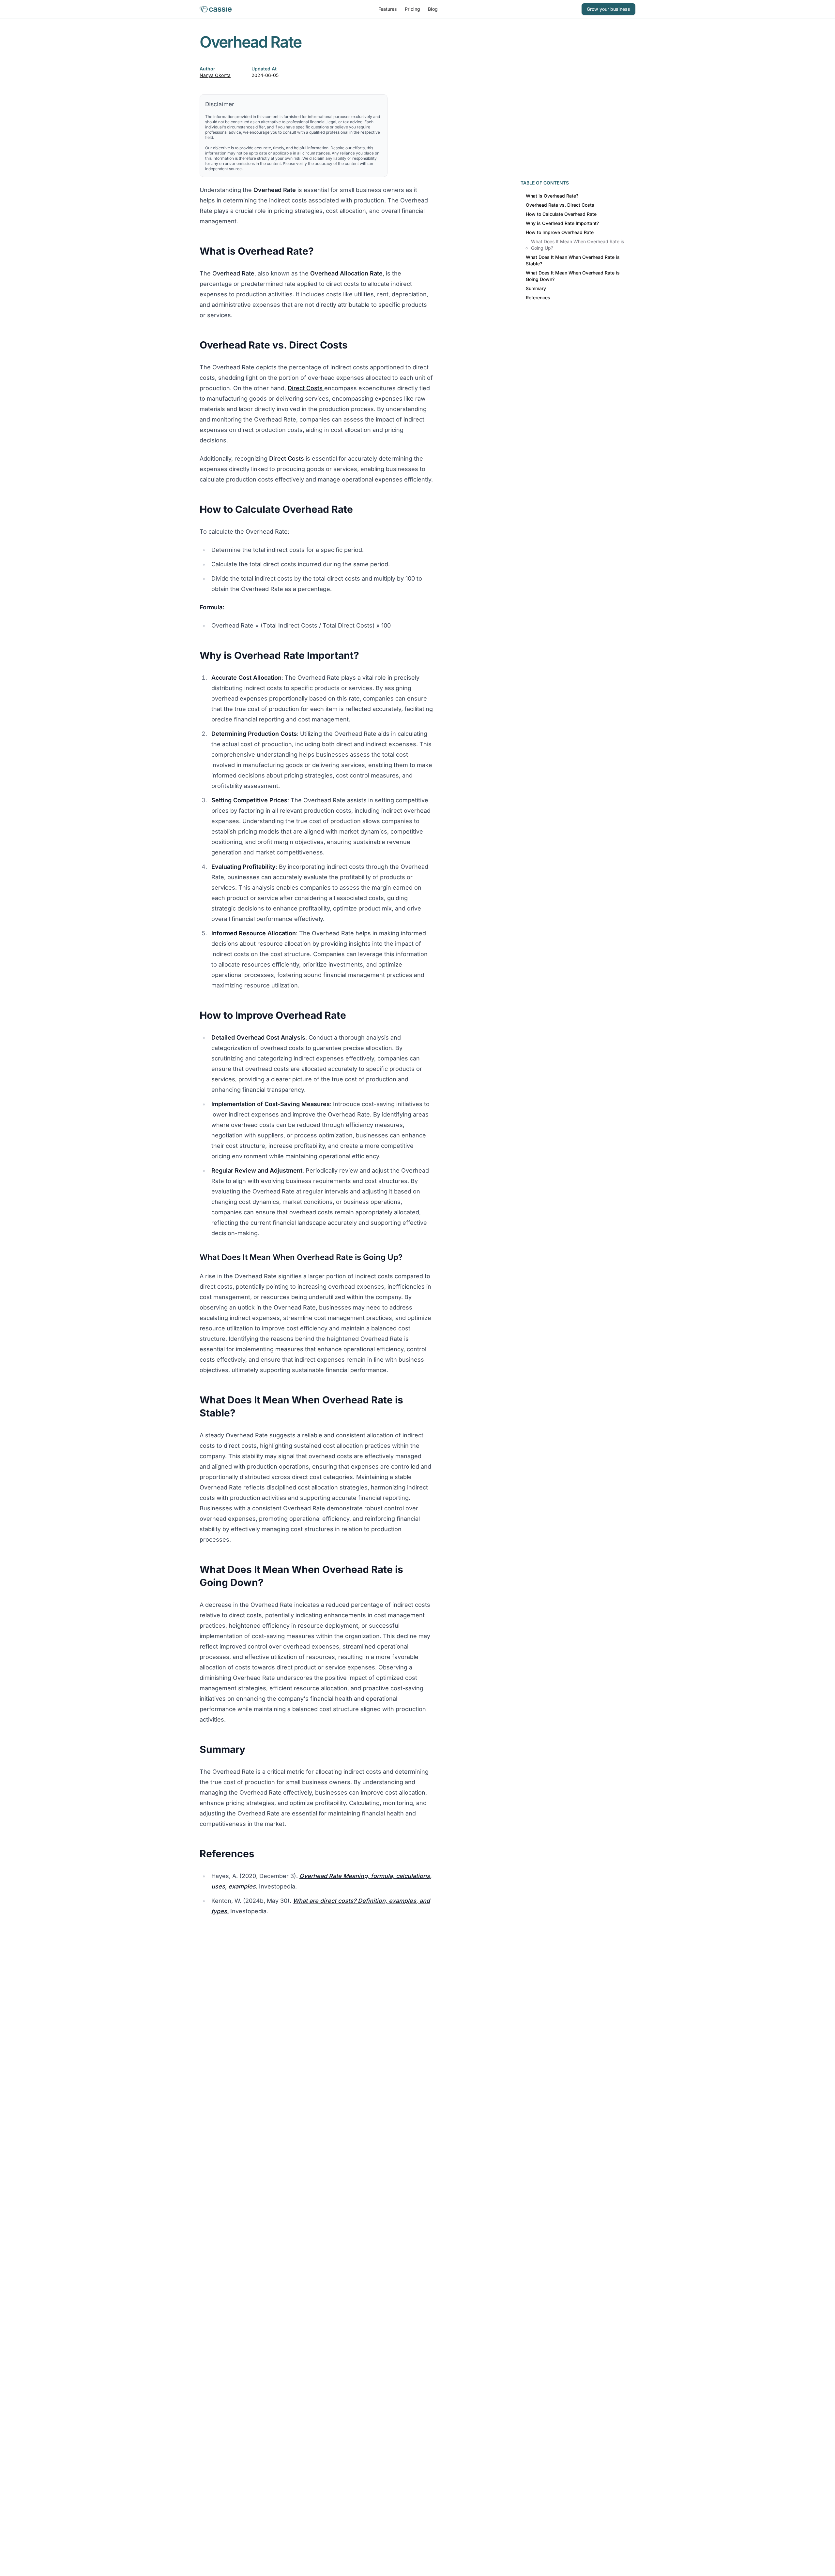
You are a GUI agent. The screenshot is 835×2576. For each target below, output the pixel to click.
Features (388, 9)
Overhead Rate (233, 273)
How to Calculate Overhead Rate (561, 214)
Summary (536, 288)
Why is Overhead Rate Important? (562, 223)
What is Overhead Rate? (552, 196)
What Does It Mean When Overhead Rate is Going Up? (577, 245)
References (538, 297)
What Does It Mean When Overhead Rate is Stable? (573, 260)
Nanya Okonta (215, 75)
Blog (433, 9)
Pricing (412, 9)
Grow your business (608, 9)
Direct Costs (306, 388)
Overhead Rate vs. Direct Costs (560, 205)
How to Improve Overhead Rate (560, 232)
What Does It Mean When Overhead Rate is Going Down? (573, 276)
